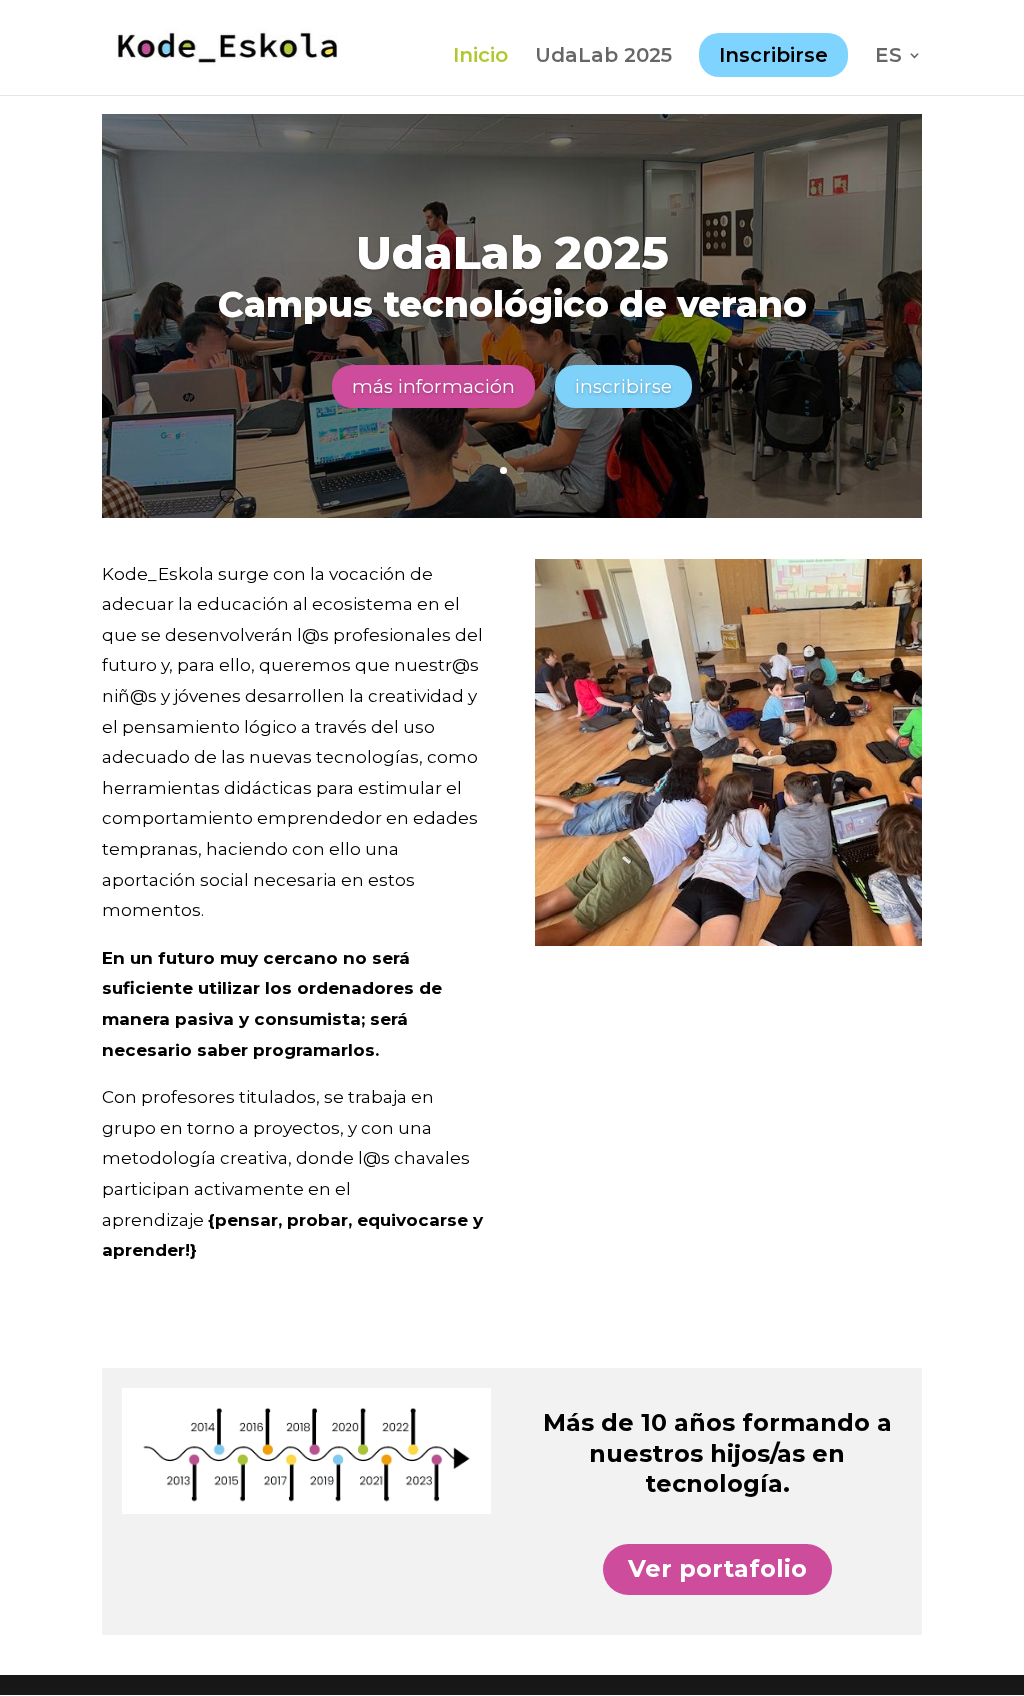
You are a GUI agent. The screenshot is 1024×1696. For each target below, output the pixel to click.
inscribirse (623, 386)
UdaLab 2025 (603, 57)
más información (433, 386)
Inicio (480, 57)
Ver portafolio (717, 1568)
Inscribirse (773, 55)
